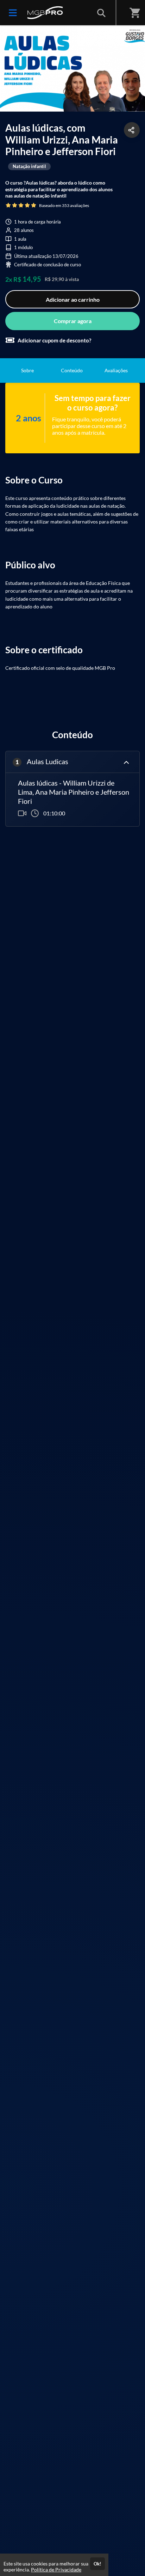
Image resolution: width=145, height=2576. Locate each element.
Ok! (97, 2564)
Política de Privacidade (56, 2570)
